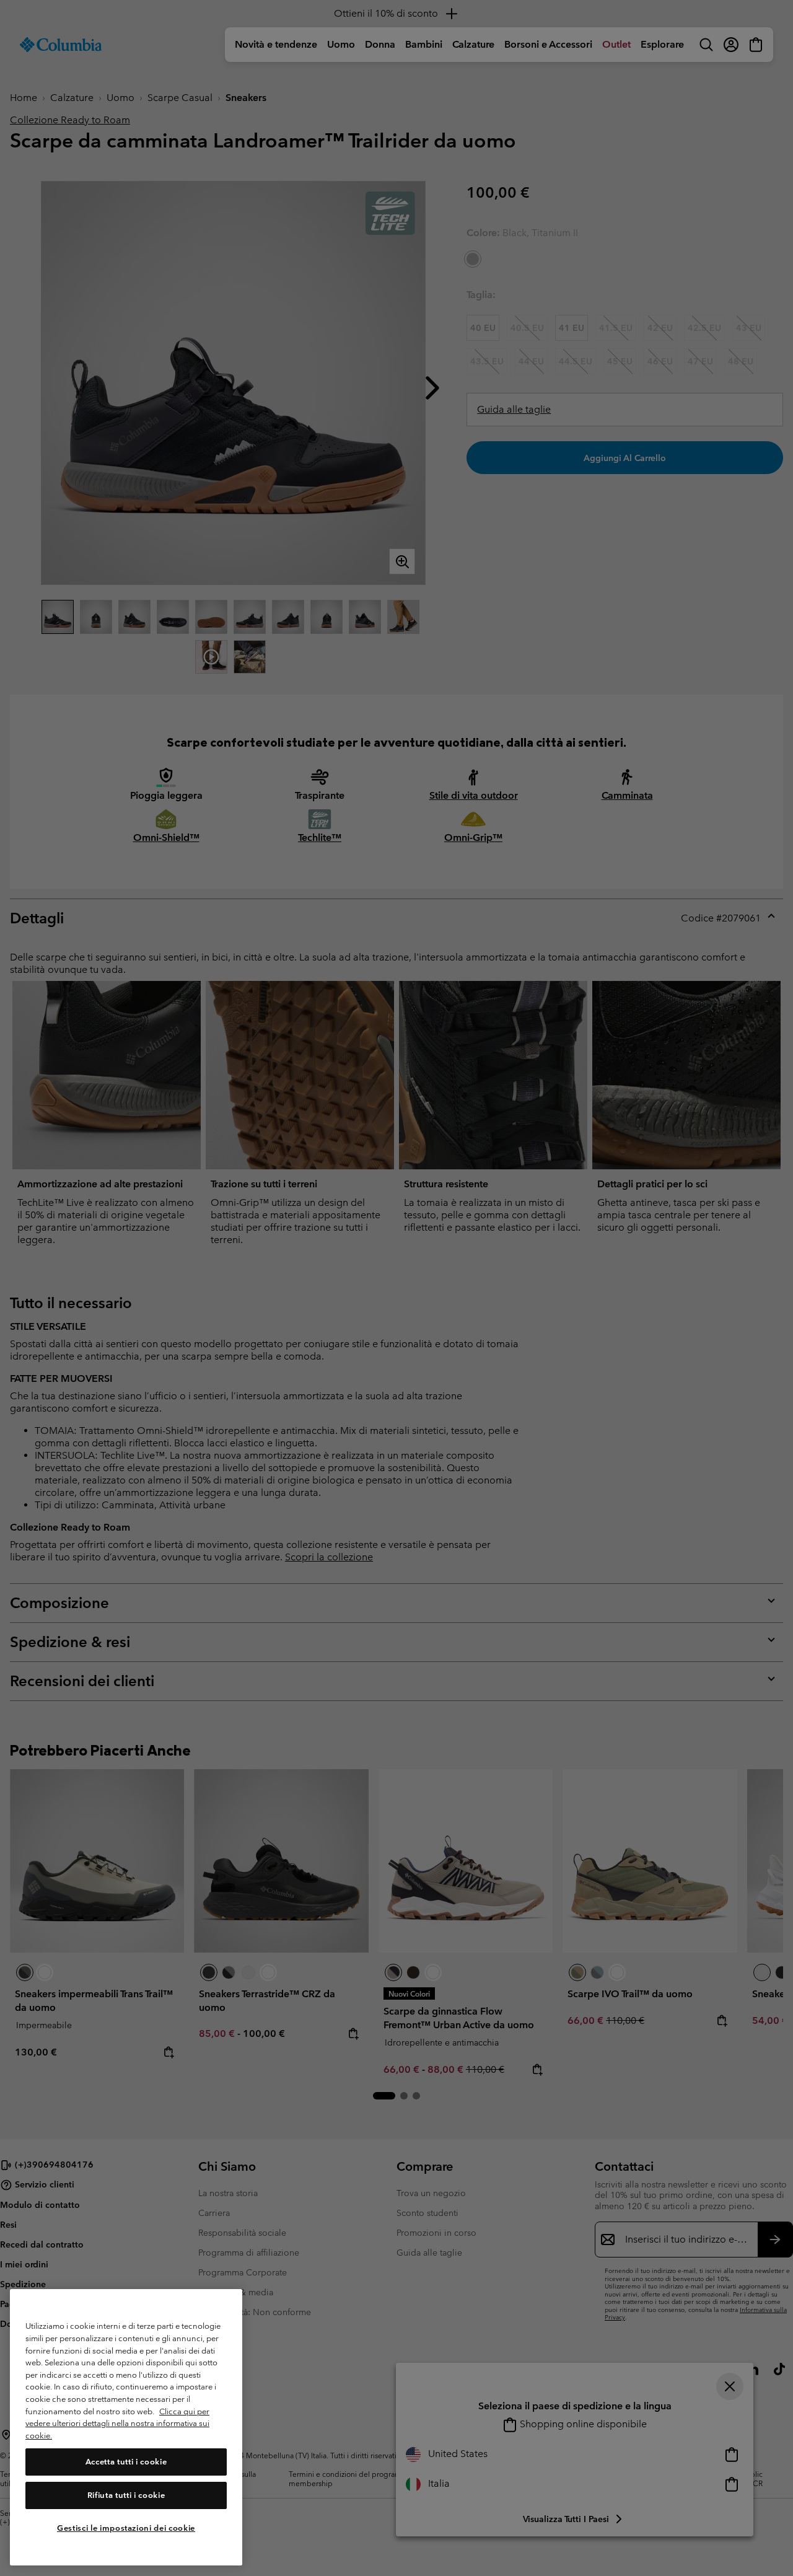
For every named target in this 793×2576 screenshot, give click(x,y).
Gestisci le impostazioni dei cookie (126, 2528)
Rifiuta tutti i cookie (126, 2495)
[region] (126, 2428)
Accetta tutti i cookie (126, 2462)
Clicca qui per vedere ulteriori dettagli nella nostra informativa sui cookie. (117, 2424)
